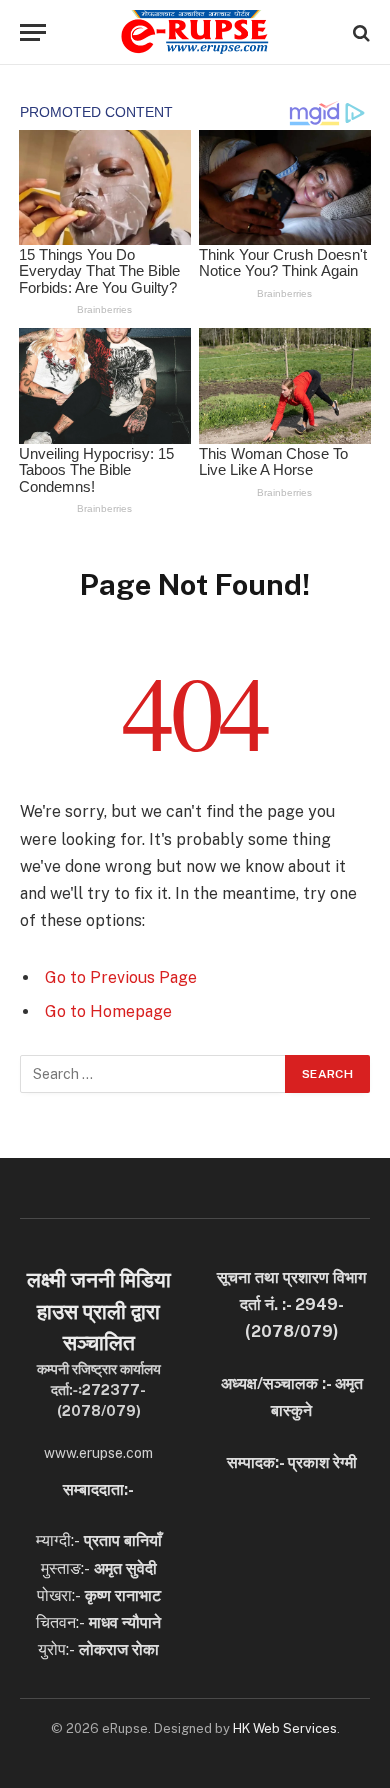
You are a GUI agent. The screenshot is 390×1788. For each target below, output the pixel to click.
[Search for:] (153, 1074)
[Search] (359, 32)
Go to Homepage (108, 1011)
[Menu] (33, 32)
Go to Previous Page (121, 977)
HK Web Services (285, 1728)
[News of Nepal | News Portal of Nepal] (194, 32)
